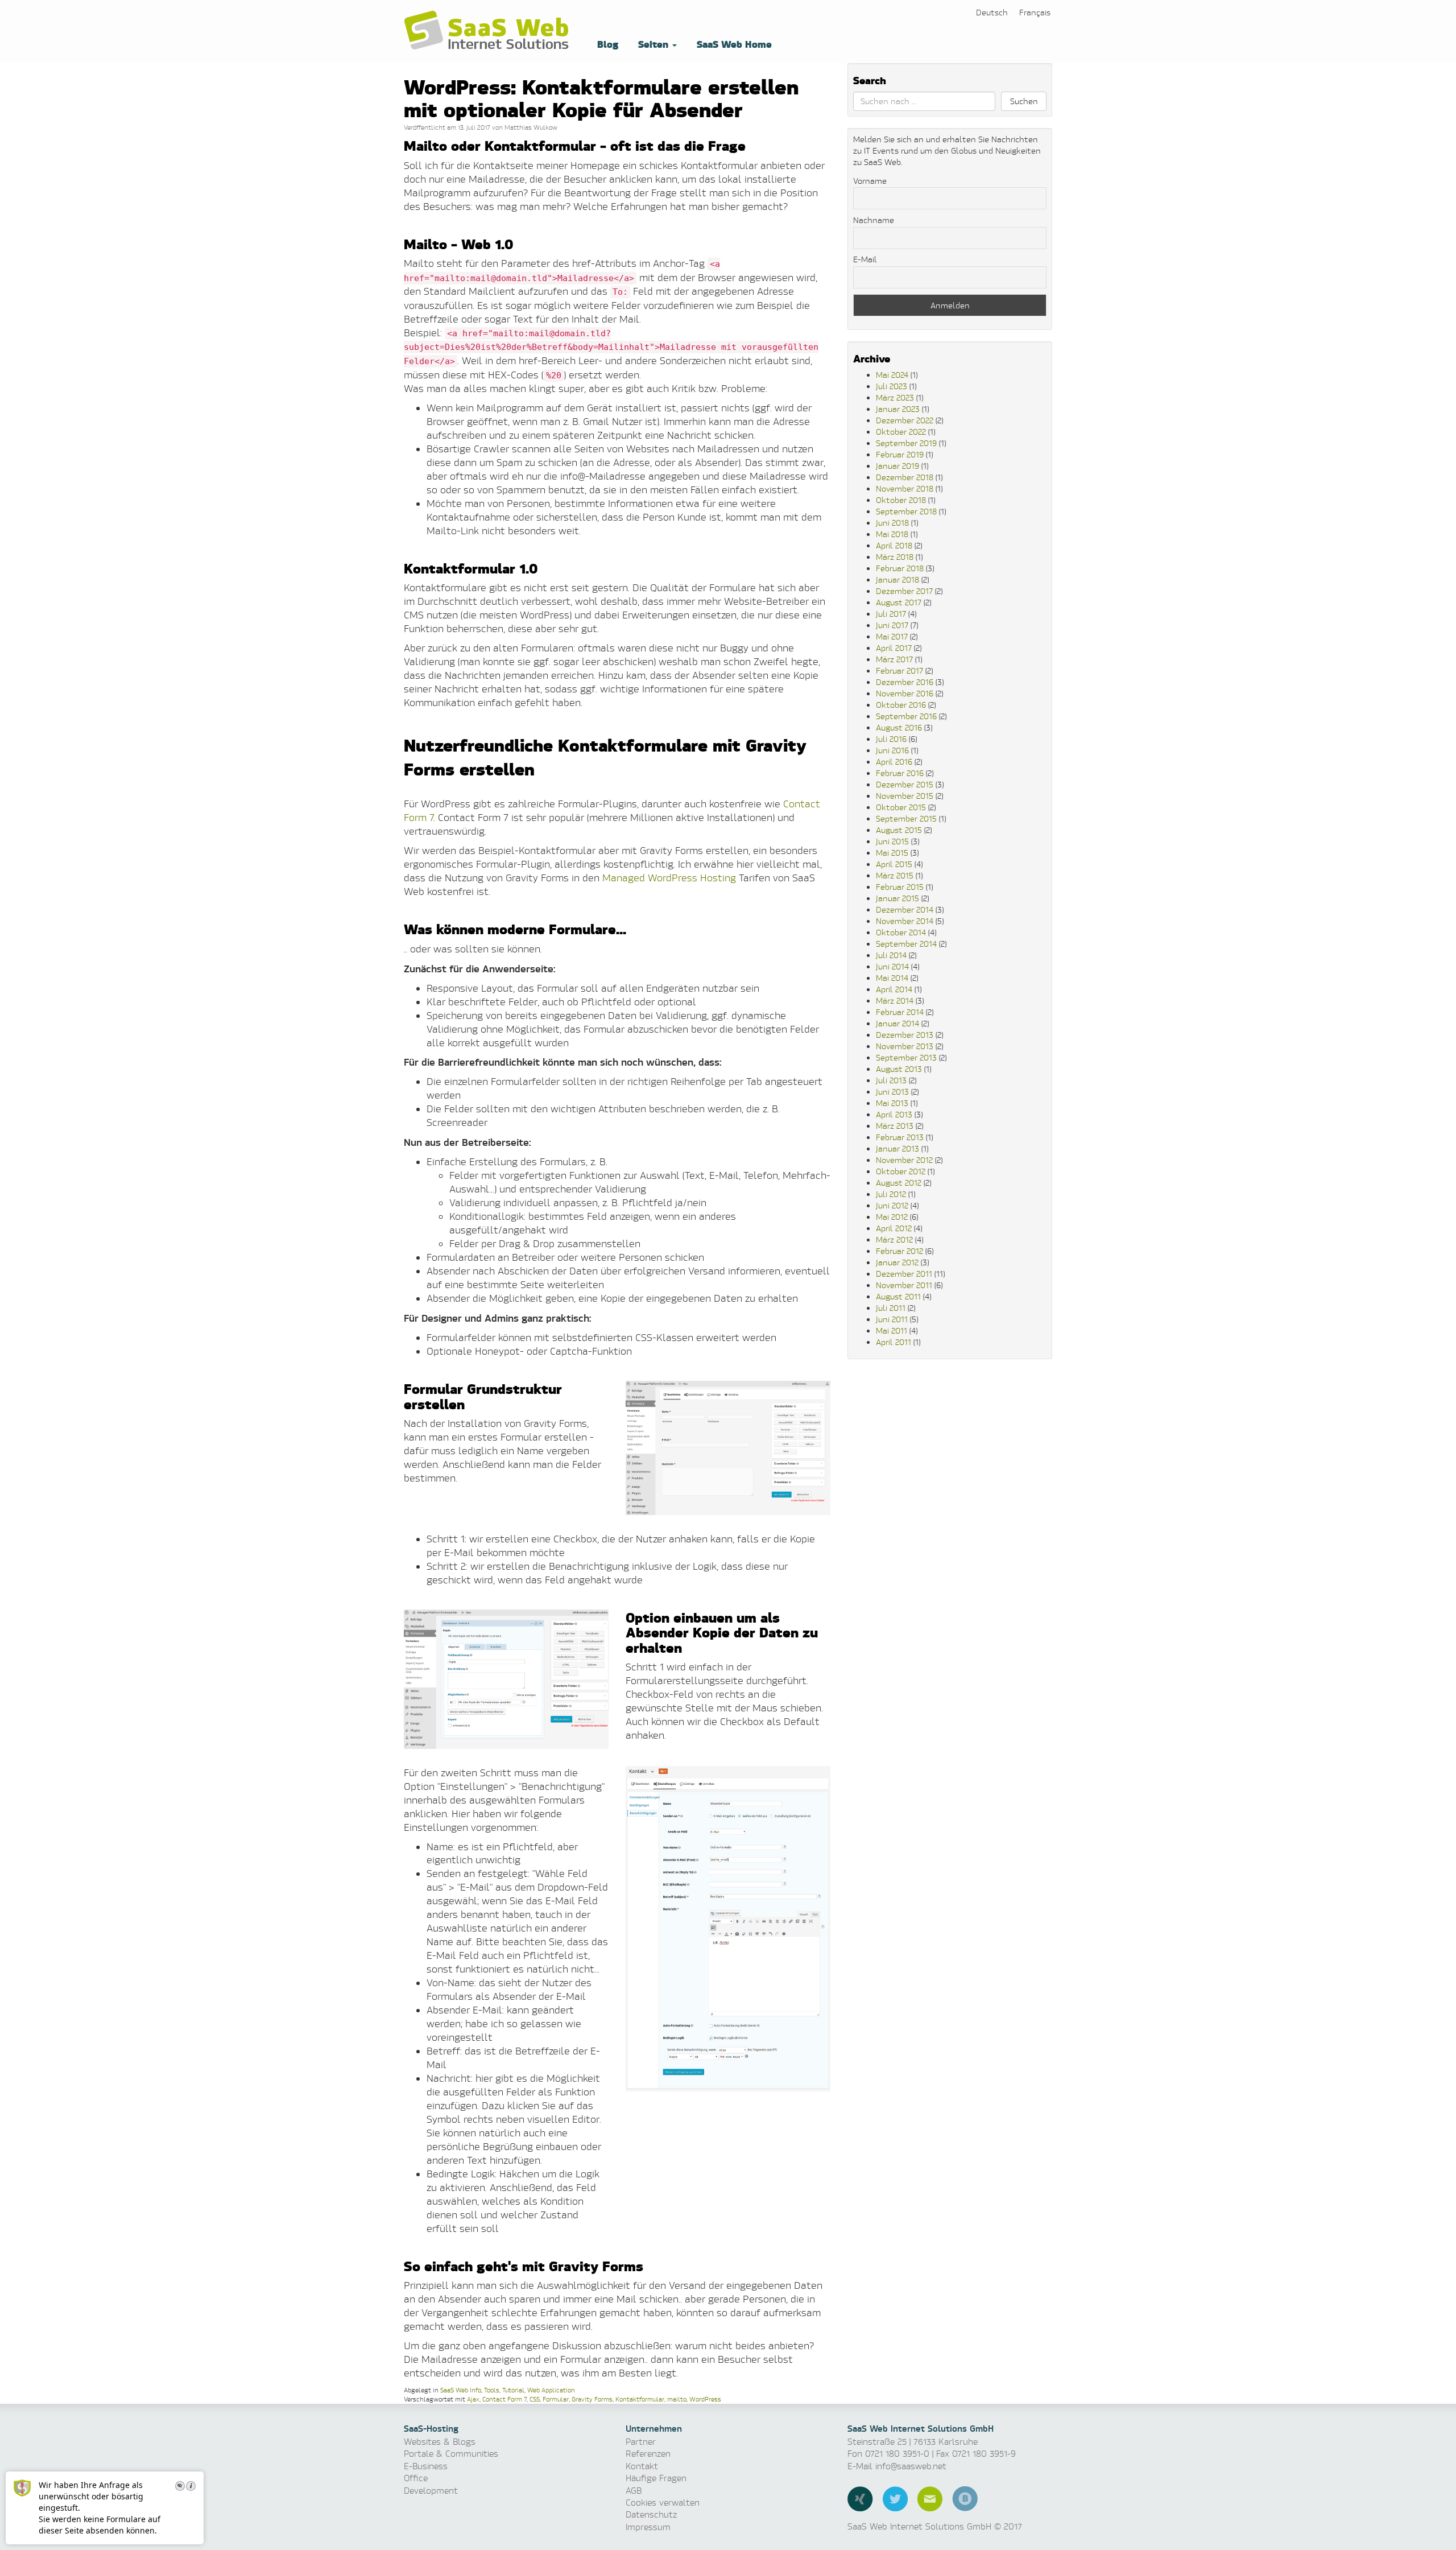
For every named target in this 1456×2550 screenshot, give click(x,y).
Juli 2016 (891, 739)
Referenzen (648, 2454)
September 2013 (906, 1057)
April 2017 (894, 648)
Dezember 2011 (904, 1274)
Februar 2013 (900, 1137)
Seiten (653, 44)
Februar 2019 (900, 454)
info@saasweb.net (911, 2466)
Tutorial (513, 2390)
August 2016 (899, 727)
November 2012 (904, 1160)
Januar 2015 (897, 898)
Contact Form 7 (504, 2399)
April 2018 (894, 545)
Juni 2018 (892, 523)
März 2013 (895, 1126)
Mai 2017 (892, 636)
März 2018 (895, 557)
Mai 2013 (892, 1103)
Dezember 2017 (904, 591)
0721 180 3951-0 (897, 2454)
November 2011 (904, 1285)
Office (416, 2478)
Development (431, 2491)
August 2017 (899, 602)
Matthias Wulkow (531, 127)
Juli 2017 (891, 614)
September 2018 (906, 511)
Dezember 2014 (905, 909)
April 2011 (894, 1342)
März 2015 (895, 875)
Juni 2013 (892, 1092)
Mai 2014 (892, 978)
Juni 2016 (892, 750)
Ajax (473, 2399)
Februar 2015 (900, 887)
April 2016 (894, 762)
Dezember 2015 (905, 784)
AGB (634, 2491)
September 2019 (906, 443)
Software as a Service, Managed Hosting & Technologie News (489, 31)
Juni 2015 (892, 841)
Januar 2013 (897, 1148)
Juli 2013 (891, 1080)
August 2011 (898, 1296)
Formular (556, 2399)
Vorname (870, 181)
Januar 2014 (897, 1023)
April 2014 (894, 989)
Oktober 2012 (901, 1171)
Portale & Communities (451, 2454)
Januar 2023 (898, 409)
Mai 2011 (892, 1330)
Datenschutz (651, 2514)
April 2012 (894, 1228)
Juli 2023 (892, 386)
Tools (492, 2390)
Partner (641, 2442)
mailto (677, 2399)
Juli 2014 (891, 955)
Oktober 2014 (901, 932)
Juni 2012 (892, 1205)
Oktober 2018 (901, 500)
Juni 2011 (892, 1319)
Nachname (874, 220)
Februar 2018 (900, 568)
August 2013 (899, 1069)
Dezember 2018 (905, 477)
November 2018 (905, 488)
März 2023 (895, 397)
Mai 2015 (892, 853)
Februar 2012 (899, 1251)
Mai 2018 (892, 534)
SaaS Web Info (461, 2390)
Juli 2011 (891, 1308)
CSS (535, 2399)
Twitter (895, 2499)
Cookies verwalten (663, 2502)
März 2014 (895, 1000)
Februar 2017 (899, 670)
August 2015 (899, 830)
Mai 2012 (892, 1217)
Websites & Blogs (440, 2442)
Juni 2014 (892, 966)
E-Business (426, 2466)
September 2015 (906, 818)
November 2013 (905, 1046)
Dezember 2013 (905, 1035)
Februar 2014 (900, 1012)
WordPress (705, 2399)
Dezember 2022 (905, 420)
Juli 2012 (891, 1194)
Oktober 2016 (901, 705)
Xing (860, 2499)
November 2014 (905, 921)
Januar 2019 (897, 466)
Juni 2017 (892, 625)
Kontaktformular (640, 2399)
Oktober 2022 (901, 432)
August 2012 (899, 1183)
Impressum (648, 2527)
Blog (606, 44)
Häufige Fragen (656, 2478)
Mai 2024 (892, 375)
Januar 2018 (897, 579)
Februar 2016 (900, 773)
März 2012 (894, 1239)
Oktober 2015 (901, 807)
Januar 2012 (897, 1262)
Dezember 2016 (905, 682)
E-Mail (865, 259)
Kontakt (642, 2466)
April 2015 (894, 864)
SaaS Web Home (733, 44)
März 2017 (894, 659)
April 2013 (894, 1114)
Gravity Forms (592, 2399)
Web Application (551, 2390)
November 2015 (905, 796)
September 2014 (906, 944)
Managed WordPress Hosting (669, 878)
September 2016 (906, 716)
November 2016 (905, 693)
